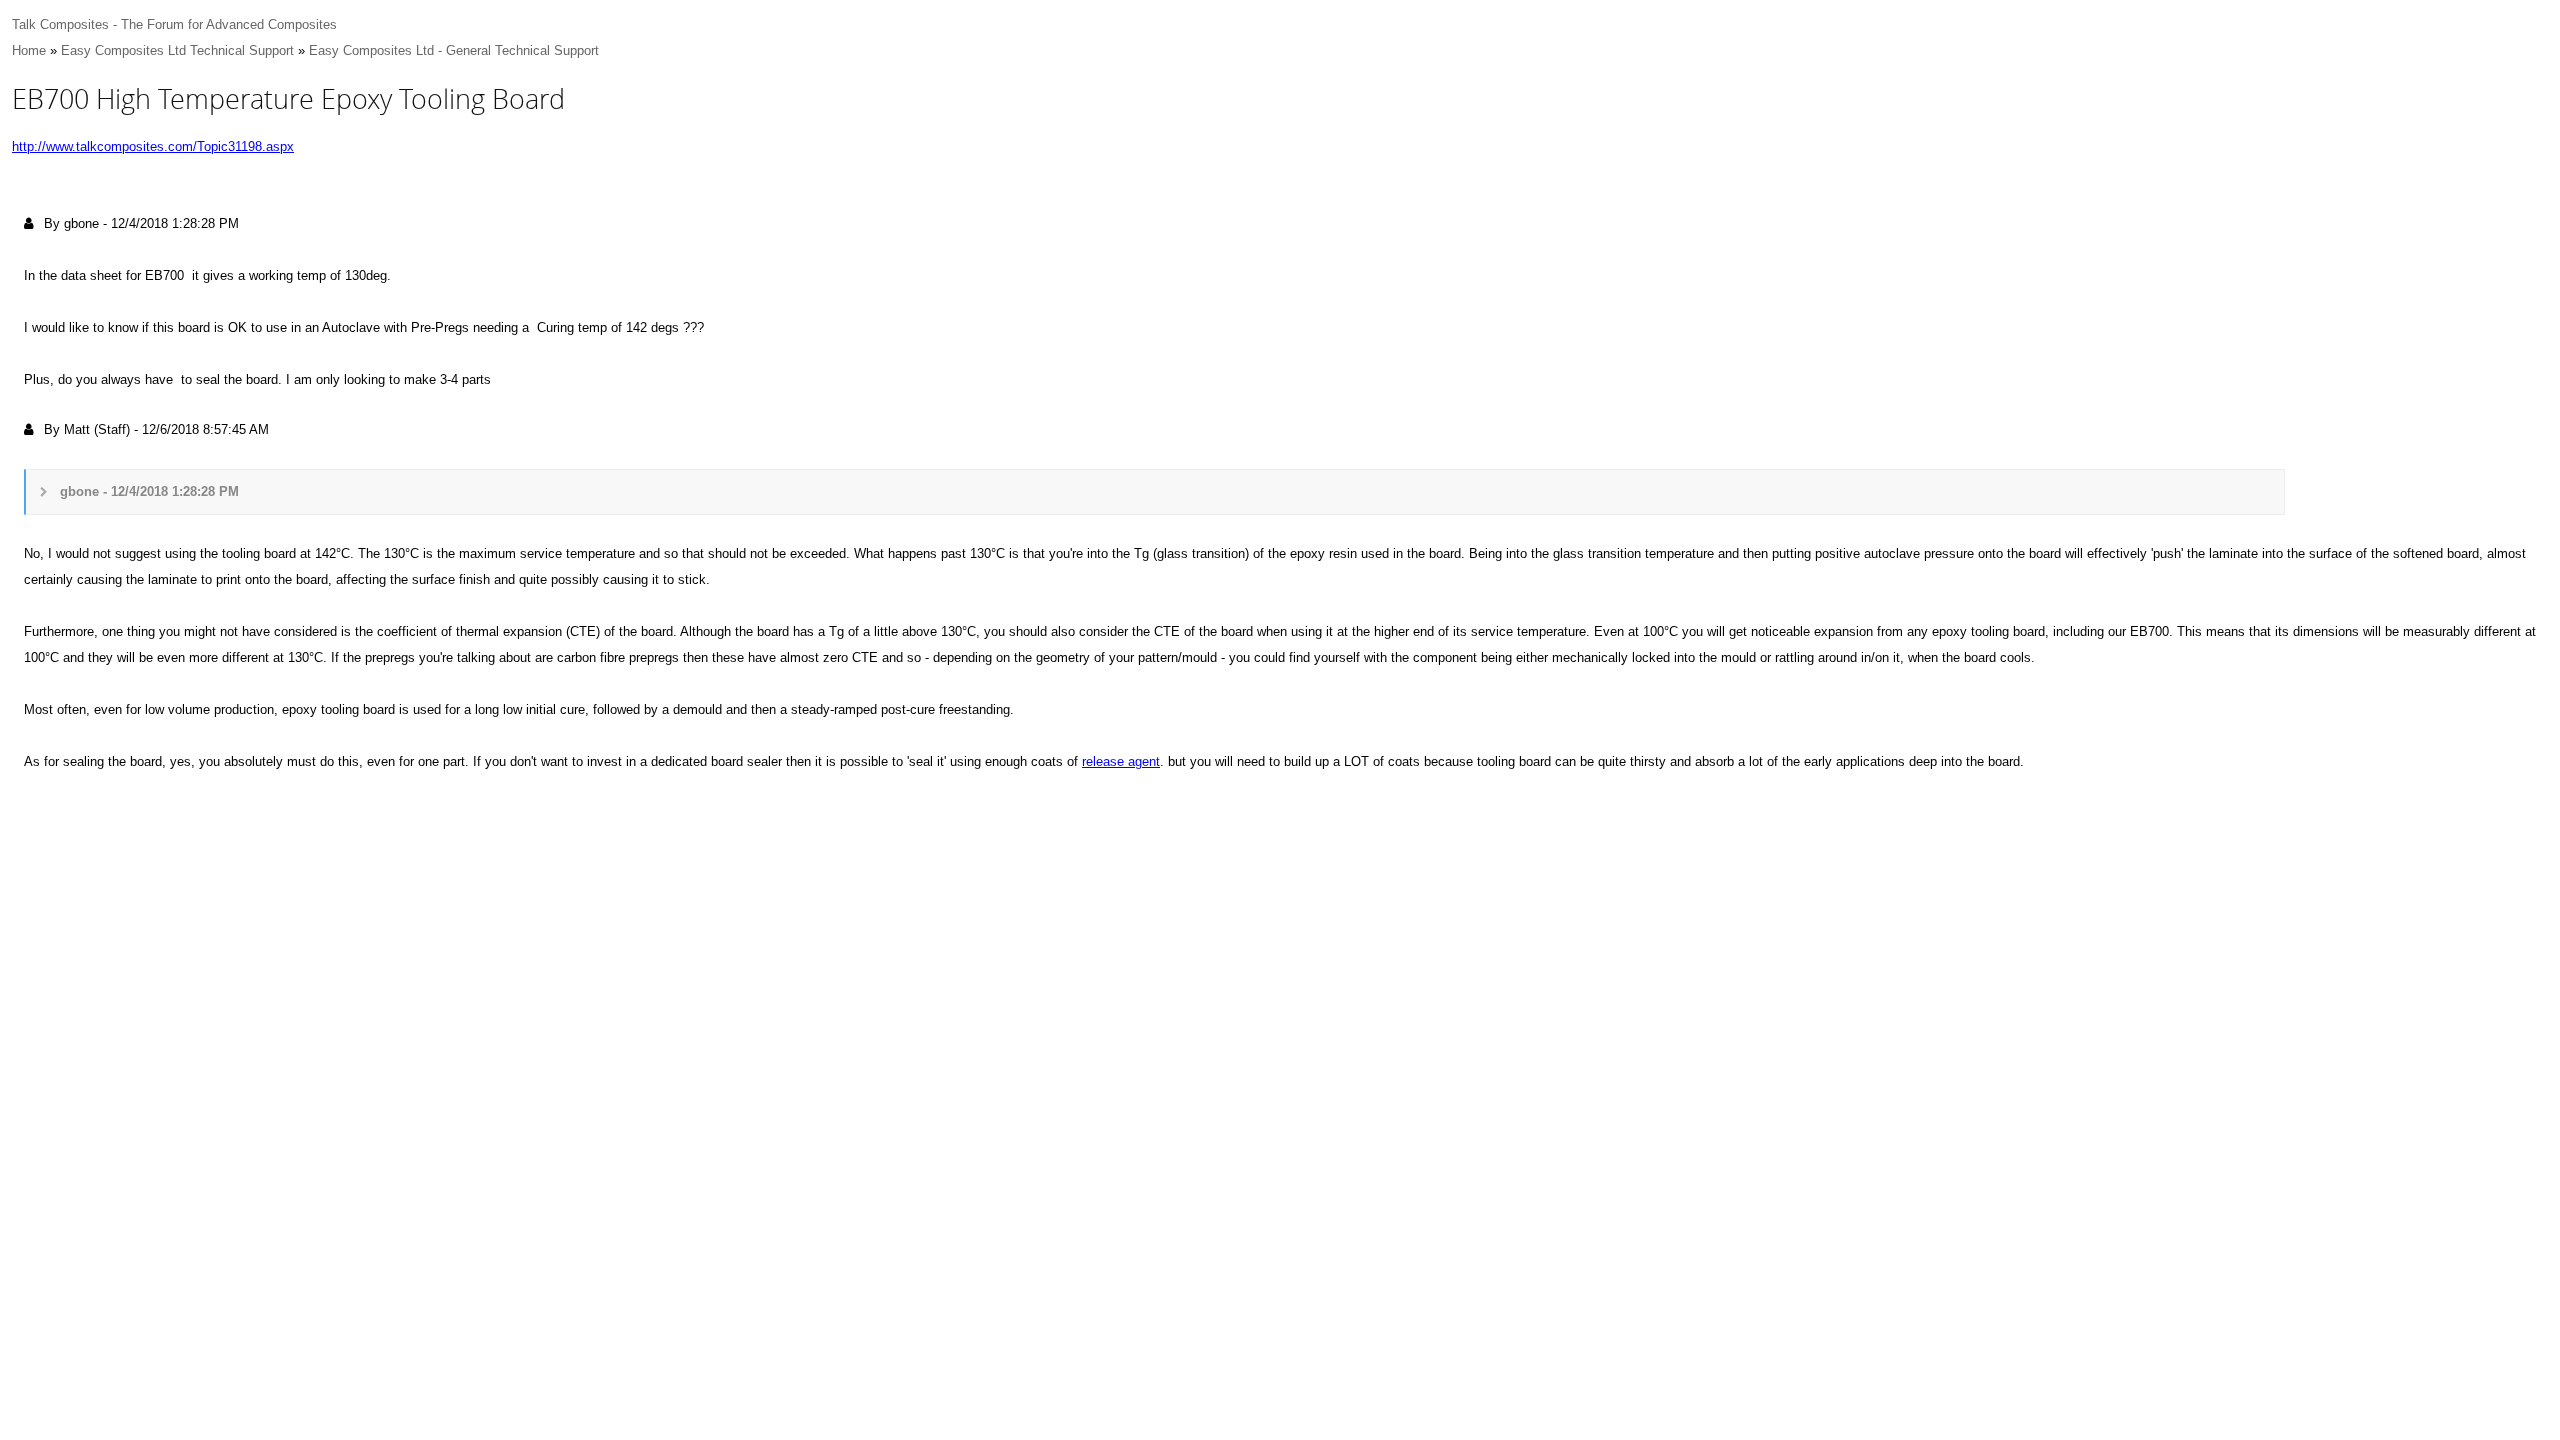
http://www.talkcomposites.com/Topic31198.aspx (153, 146)
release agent (1121, 761)
